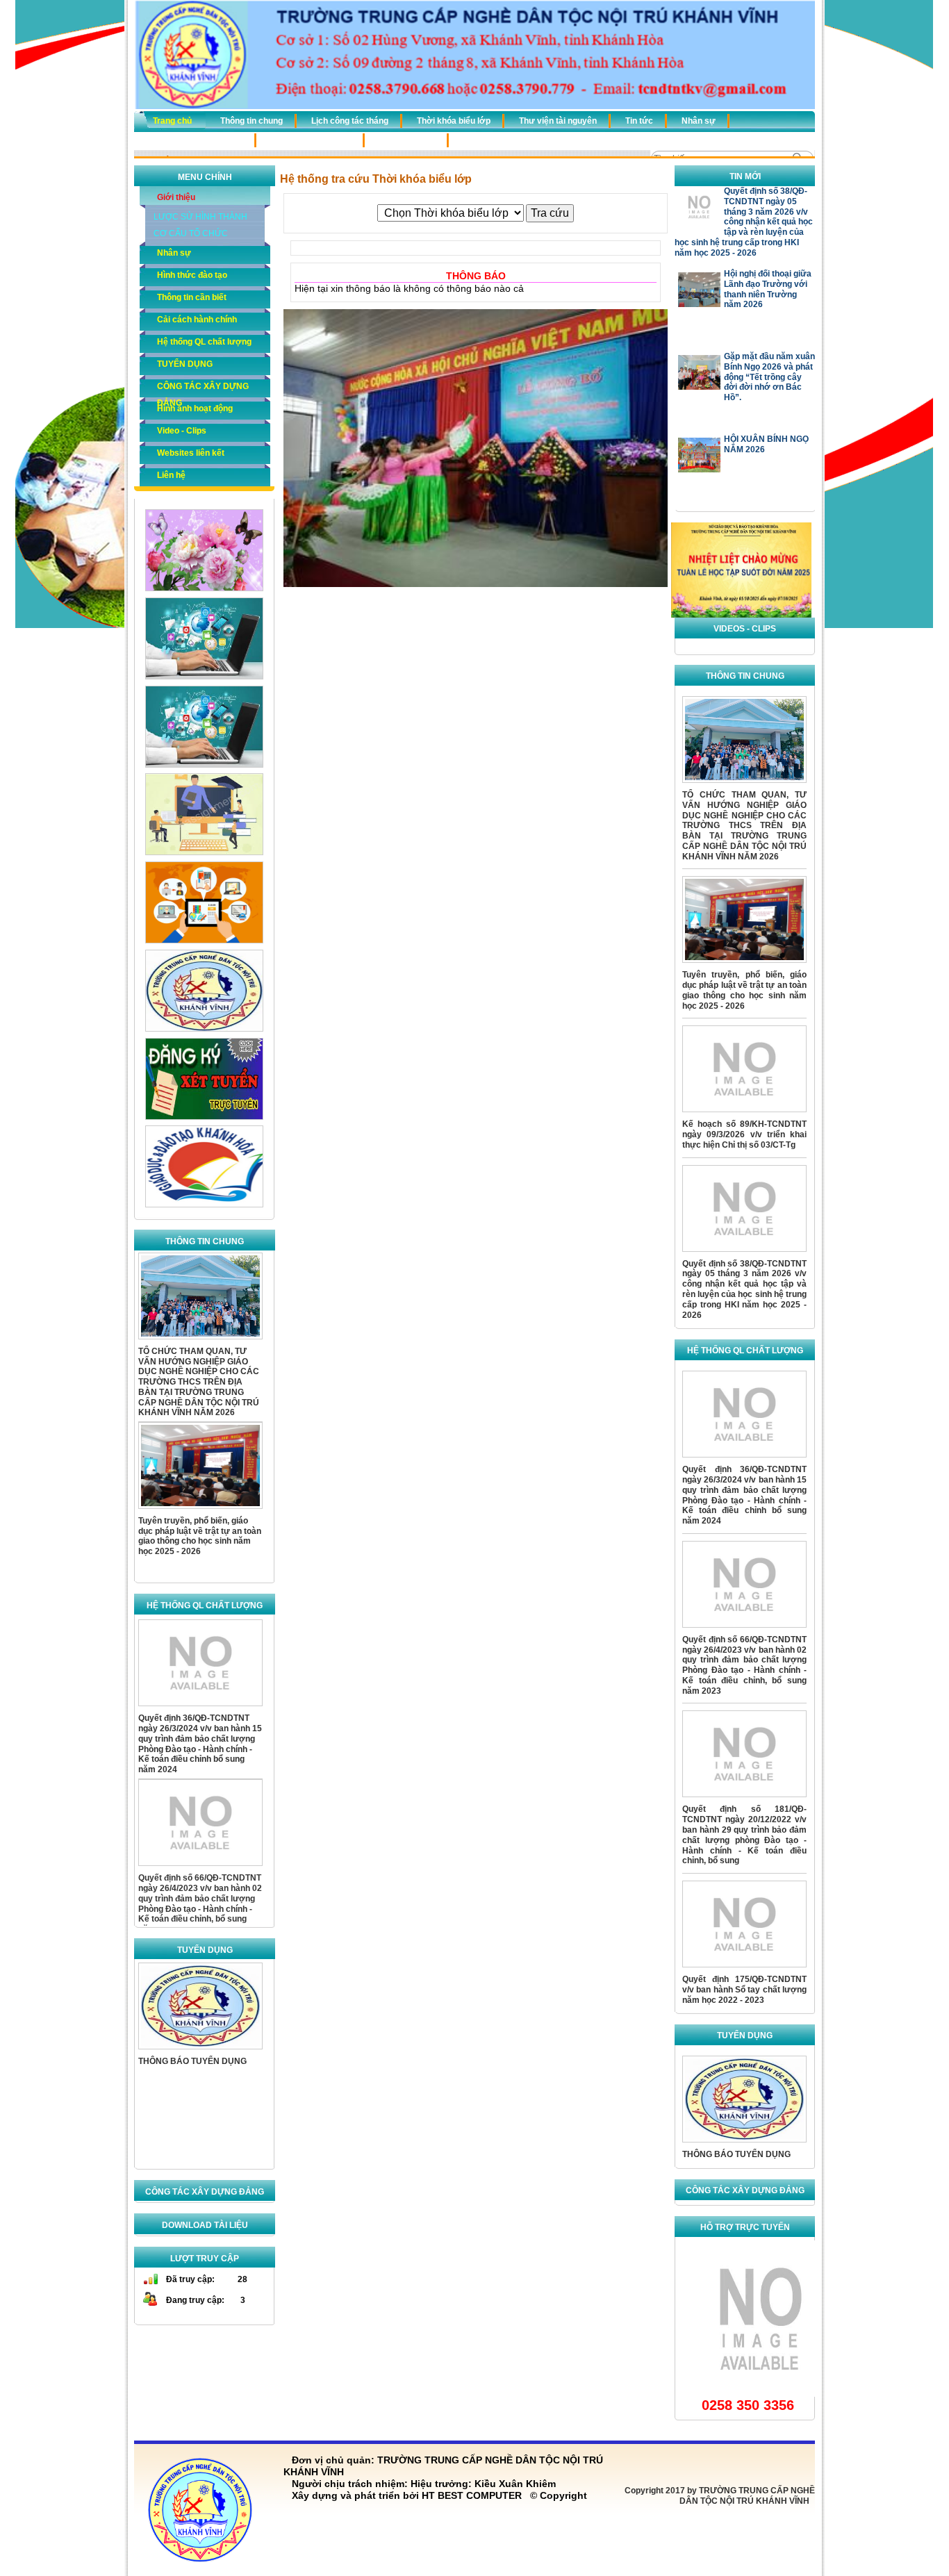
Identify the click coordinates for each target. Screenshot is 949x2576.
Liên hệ (171, 475)
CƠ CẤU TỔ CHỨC (191, 233)
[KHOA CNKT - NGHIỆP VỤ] (204, 852)
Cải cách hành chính (311, 140)
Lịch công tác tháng (350, 121)
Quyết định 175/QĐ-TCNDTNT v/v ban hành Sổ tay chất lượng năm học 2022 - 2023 (744, 1990)
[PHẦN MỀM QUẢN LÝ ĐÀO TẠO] (204, 941)
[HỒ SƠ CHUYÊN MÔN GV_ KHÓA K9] (204, 765)
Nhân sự (699, 121)
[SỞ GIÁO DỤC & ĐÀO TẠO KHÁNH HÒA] (204, 1205)
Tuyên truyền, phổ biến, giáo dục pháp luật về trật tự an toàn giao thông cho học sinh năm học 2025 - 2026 (200, 1534)
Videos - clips (745, 629)
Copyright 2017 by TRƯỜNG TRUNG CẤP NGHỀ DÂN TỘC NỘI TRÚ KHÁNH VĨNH (720, 2496)
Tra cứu (550, 213)
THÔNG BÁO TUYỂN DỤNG (192, 2058)
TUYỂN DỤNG (407, 140)
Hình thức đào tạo (192, 275)
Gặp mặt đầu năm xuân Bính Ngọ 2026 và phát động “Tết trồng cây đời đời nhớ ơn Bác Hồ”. (769, 294)
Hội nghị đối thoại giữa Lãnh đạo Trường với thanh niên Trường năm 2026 (768, 206)
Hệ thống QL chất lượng (195, 140)
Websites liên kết (191, 453)
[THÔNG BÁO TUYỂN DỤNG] (200, 2050)
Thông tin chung (251, 121)
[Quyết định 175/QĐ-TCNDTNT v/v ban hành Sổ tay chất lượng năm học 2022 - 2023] (744, 1972)
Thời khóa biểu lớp (454, 121)
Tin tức (639, 121)
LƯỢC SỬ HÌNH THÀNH (200, 217)
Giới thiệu (176, 197)
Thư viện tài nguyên (558, 121)
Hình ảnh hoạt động (195, 408)
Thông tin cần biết (192, 297)
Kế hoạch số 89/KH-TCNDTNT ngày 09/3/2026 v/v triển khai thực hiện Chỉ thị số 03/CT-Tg (744, 1134)
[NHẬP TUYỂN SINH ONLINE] (204, 1029)
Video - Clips (182, 431)
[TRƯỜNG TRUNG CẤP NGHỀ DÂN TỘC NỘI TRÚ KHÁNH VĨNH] (741, 615)
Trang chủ (172, 121)
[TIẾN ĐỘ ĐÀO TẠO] (204, 588)
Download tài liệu (205, 2225)
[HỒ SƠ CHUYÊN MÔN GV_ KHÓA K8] (204, 677)
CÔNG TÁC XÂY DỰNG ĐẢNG (523, 140)
